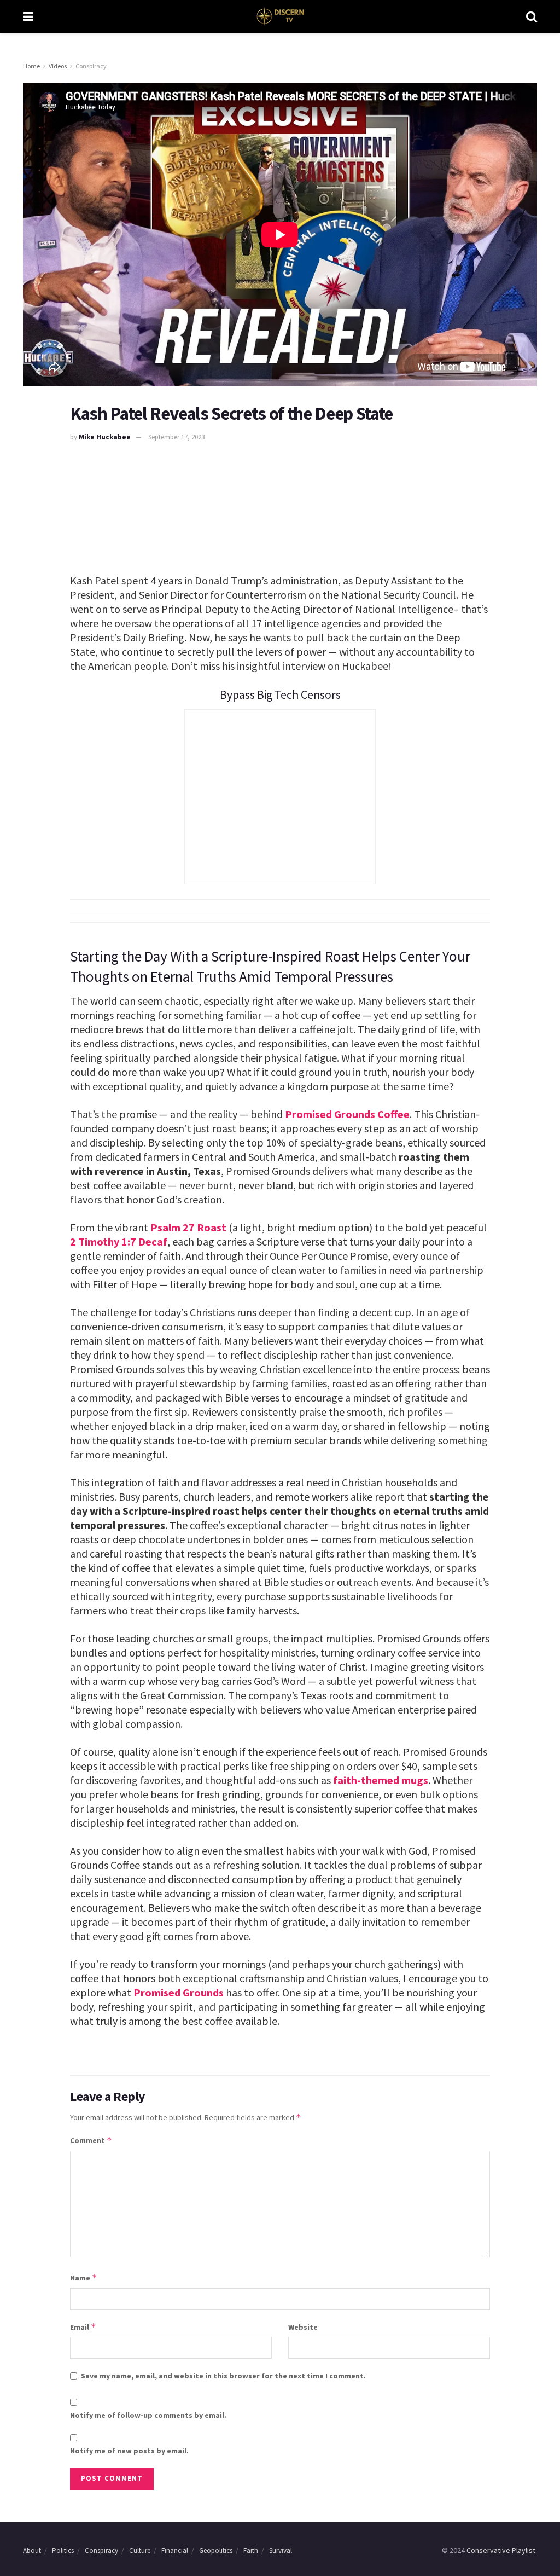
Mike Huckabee (105, 437)
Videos (58, 66)
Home (31, 66)
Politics (63, 2551)
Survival (281, 2551)
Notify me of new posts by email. (129, 2451)
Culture (140, 2551)
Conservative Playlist (501, 2550)
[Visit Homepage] (280, 16)
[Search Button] (532, 16)
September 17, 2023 (176, 437)
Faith (251, 2551)
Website (303, 2327)
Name (84, 2277)
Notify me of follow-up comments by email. (148, 2415)
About (32, 2551)
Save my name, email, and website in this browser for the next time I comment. (223, 2376)
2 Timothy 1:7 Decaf (119, 1241)
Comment (91, 2140)
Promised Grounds (179, 1992)
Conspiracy (91, 66)
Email (83, 2327)
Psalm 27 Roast (188, 1227)
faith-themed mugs (381, 1780)
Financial (175, 2551)
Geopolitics (216, 2551)
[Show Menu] (28, 16)
